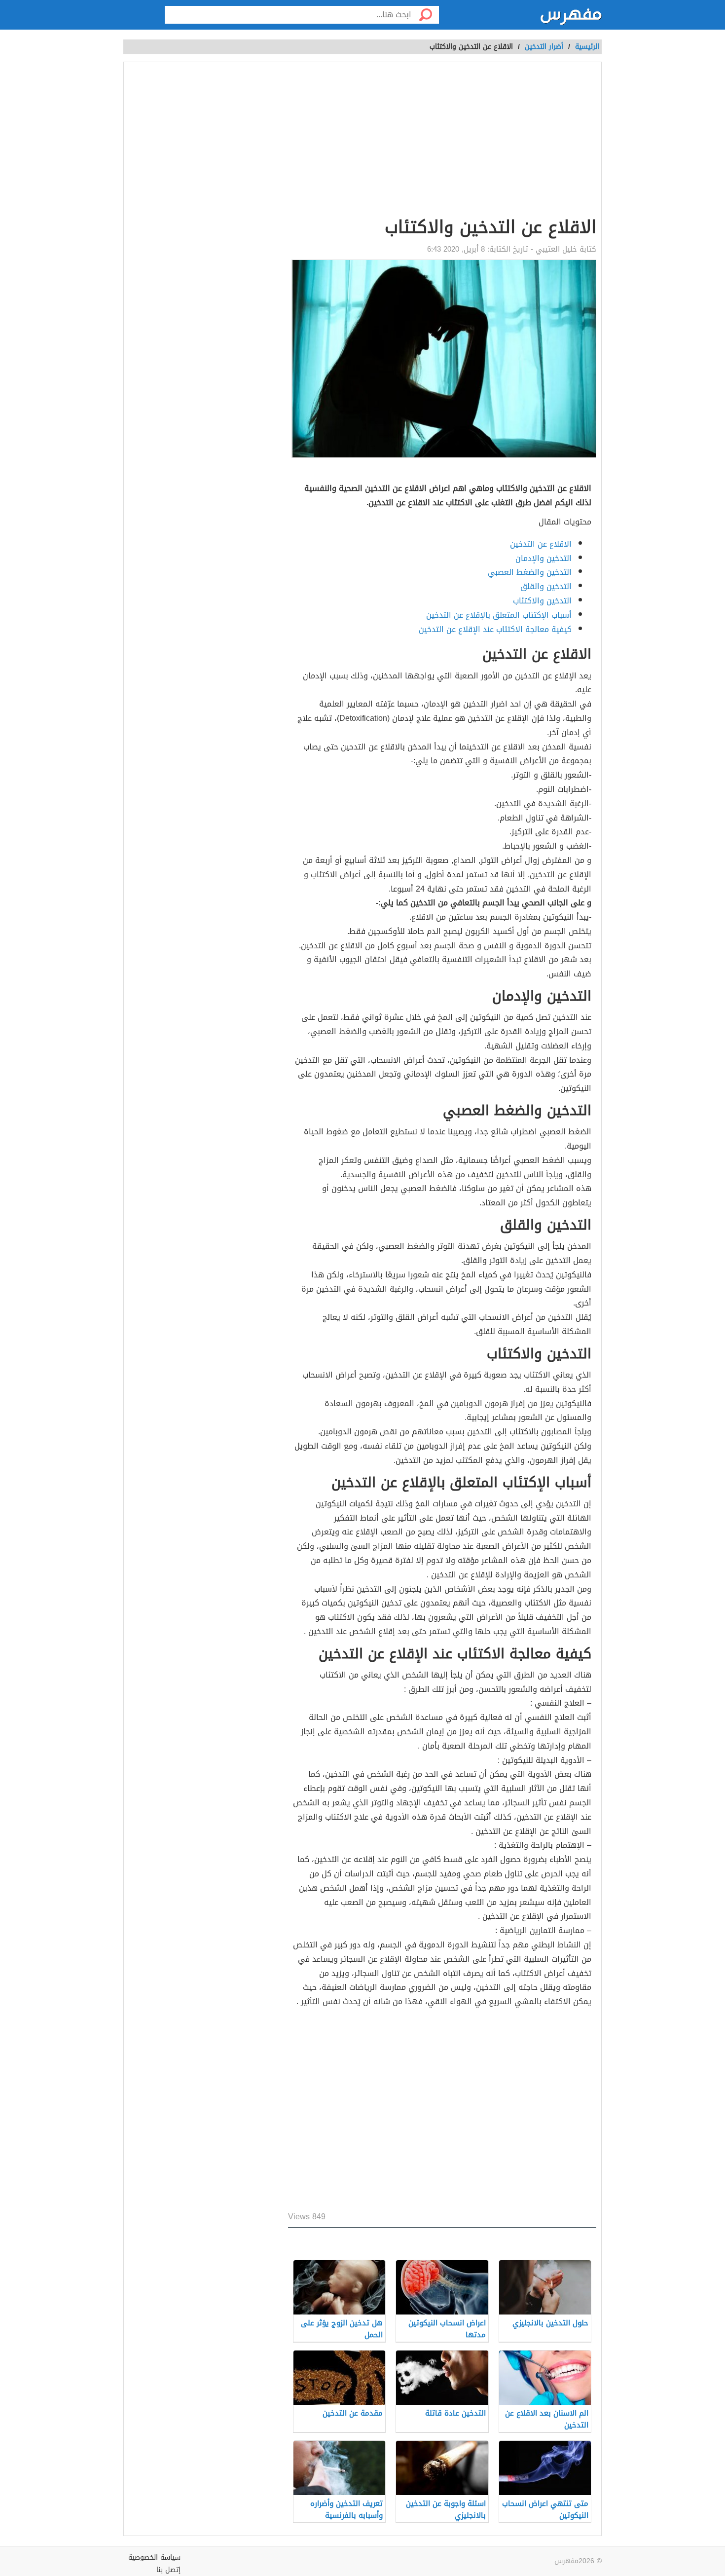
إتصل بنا (168, 2570)
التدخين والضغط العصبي (530, 572)
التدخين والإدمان (544, 558)
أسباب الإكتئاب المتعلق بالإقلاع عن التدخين (499, 615)
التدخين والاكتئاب (542, 601)
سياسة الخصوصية (154, 2557)
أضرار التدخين (544, 47)
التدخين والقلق (546, 586)
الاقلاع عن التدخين (541, 544)
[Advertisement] (442, 141)
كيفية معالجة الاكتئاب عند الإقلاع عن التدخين (495, 629)
